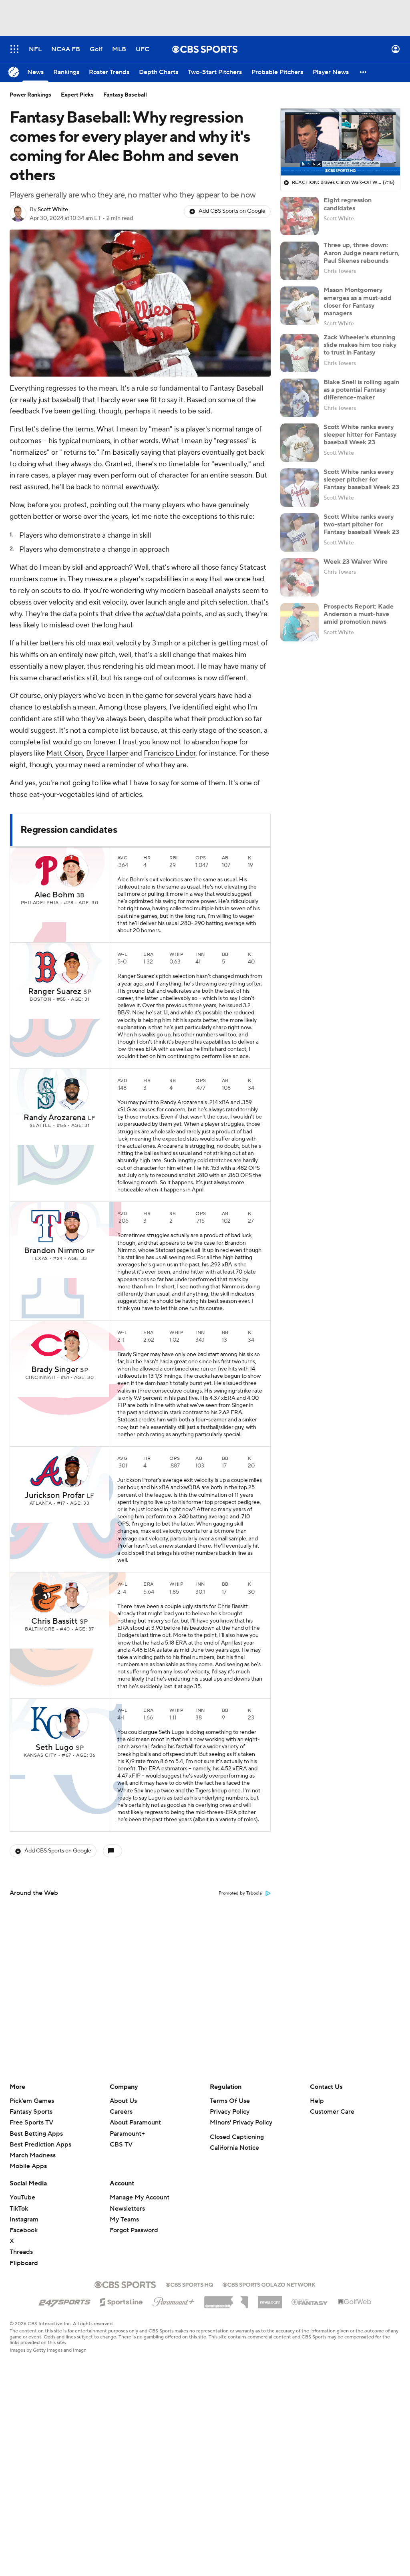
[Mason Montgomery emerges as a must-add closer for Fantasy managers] (299, 306)
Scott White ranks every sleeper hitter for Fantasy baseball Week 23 (360, 435)
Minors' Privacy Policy (241, 2122)
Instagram (24, 2219)
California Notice (234, 2148)
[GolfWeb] (355, 2302)
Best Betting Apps (36, 2134)
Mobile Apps (28, 2166)
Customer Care (332, 2112)
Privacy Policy (230, 2112)
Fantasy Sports (31, 2112)
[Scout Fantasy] (310, 2302)
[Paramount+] (174, 2300)
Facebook (24, 2230)
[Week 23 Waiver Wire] (299, 577)
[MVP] (270, 2299)
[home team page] (46, 871)
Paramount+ (127, 2134)
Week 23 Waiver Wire (356, 562)
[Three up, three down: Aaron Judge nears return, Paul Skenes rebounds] (299, 261)
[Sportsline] (122, 2301)
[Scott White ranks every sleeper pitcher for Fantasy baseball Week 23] (299, 488)
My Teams (124, 2219)
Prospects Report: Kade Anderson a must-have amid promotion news (359, 614)
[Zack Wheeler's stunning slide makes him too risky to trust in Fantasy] (299, 353)
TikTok (19, 2209)
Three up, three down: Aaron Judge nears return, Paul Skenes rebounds (362, 253)
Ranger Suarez (55, 992)
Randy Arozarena (55, 1118)
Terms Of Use (230, 2101)
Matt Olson (65, 753)
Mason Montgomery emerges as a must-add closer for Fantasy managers (358, 302)
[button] (14, 49)
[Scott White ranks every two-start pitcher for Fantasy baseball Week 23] (299, 532)
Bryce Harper (107, 753)
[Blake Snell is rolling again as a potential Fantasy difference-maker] (299, 398)
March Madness (33, 2155)
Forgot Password (134, 2230)
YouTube (22, 2197)
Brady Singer (55, 1370)
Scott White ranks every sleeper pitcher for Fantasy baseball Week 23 (361, 480)
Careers (121, 2112)
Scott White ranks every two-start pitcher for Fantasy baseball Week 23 (361, 524)
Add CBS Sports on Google (232, 211)
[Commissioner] (226, 2299)
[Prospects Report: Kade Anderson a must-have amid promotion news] (299, 622)
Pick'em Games (32, 2101)
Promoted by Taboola (240, 1893)
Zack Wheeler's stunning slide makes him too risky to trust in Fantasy (360, 345)
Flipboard (24, 2263)
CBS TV (121, 2145)
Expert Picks (77, 95)
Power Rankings (30, 95)
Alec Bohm (54, 895)
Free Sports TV (31, 2122)
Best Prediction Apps (40, 2145)
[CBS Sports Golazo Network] (269, 2284)
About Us (123, 2101)
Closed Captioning (237, 2137)
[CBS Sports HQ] (189, 2284)
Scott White (53, 210)
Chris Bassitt (54, 1621)
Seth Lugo (55, 1748)
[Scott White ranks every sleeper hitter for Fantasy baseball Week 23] (299, 443)
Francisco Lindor (170, 753)
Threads (21, 2252)
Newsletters (127, 2209)
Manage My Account (140, 2197)
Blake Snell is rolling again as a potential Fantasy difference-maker (361, 390)
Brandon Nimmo (54, 1251)
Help (317, 2101)
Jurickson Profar (55, 1496)
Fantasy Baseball (125, 95)
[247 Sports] (64, 2301)
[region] (340, 142)
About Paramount (135, 2122)
